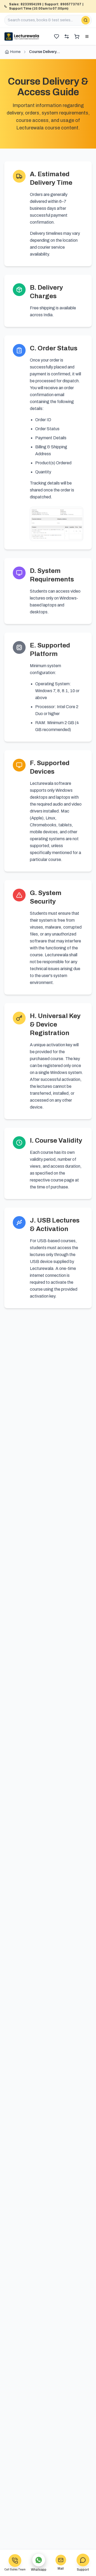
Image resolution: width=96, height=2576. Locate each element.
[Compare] (67, 36)
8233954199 (31, 4)
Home (15, 52)
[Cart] (77, 36)
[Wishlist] (57, 36)
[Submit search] (86, 20)
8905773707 (71, 4)
